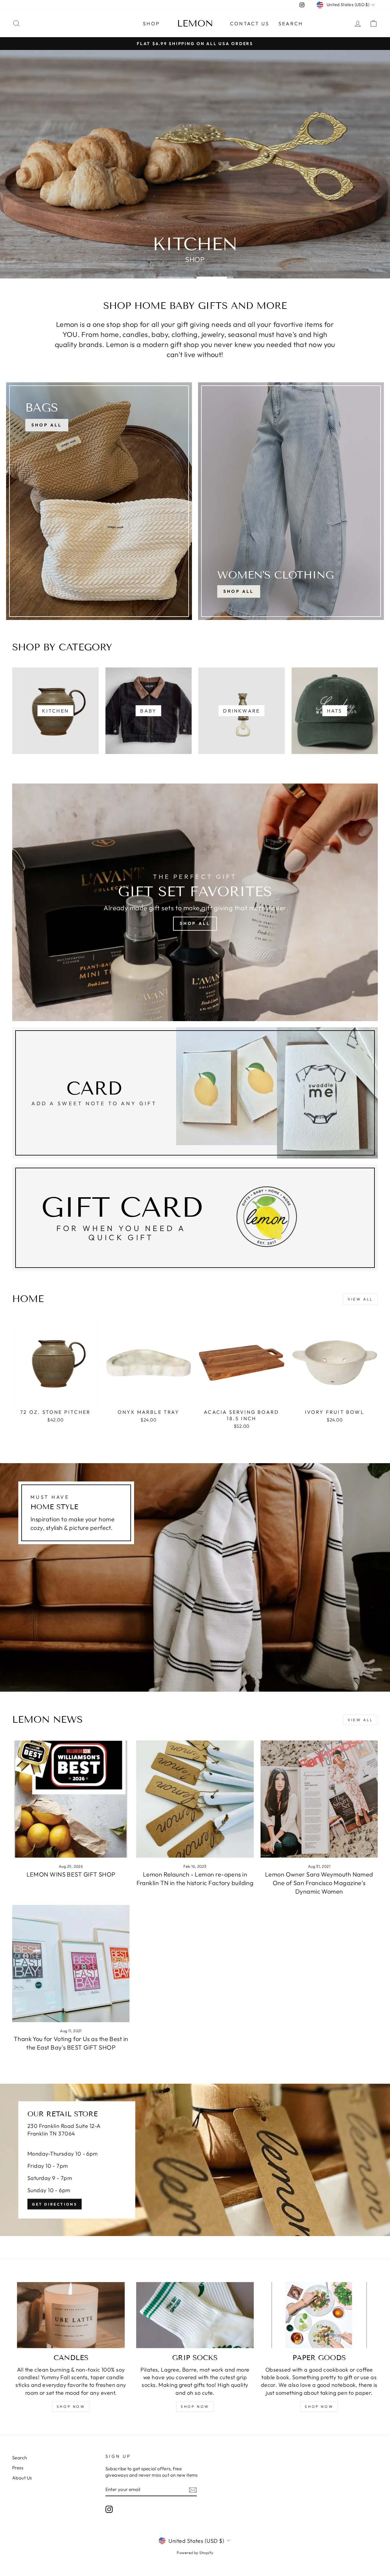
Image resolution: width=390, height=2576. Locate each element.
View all (360, 1299)
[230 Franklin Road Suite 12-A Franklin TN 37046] (195, 2160)
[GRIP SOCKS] (195, 2315)
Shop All (239, 591)
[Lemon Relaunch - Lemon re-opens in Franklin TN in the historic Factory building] (195, 1799)
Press (18, 2468)
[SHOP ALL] (99, 501)
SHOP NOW (71, 2406)
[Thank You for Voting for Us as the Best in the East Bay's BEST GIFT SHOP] (71, 1964)
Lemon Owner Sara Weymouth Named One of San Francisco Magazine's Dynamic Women (319, 1883)
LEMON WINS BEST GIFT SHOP (71, 1874)
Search (291, 23)
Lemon (195, 23)
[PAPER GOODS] (319, 2315)
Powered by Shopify (195, 2553)
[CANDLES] (71, 2315)
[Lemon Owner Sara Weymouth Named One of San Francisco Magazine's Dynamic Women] (319, 1799)
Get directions (55, 2204)
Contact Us (250, 23)
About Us (22, 2478)
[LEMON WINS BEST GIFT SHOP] (71, 1799)
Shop (151, 23)
